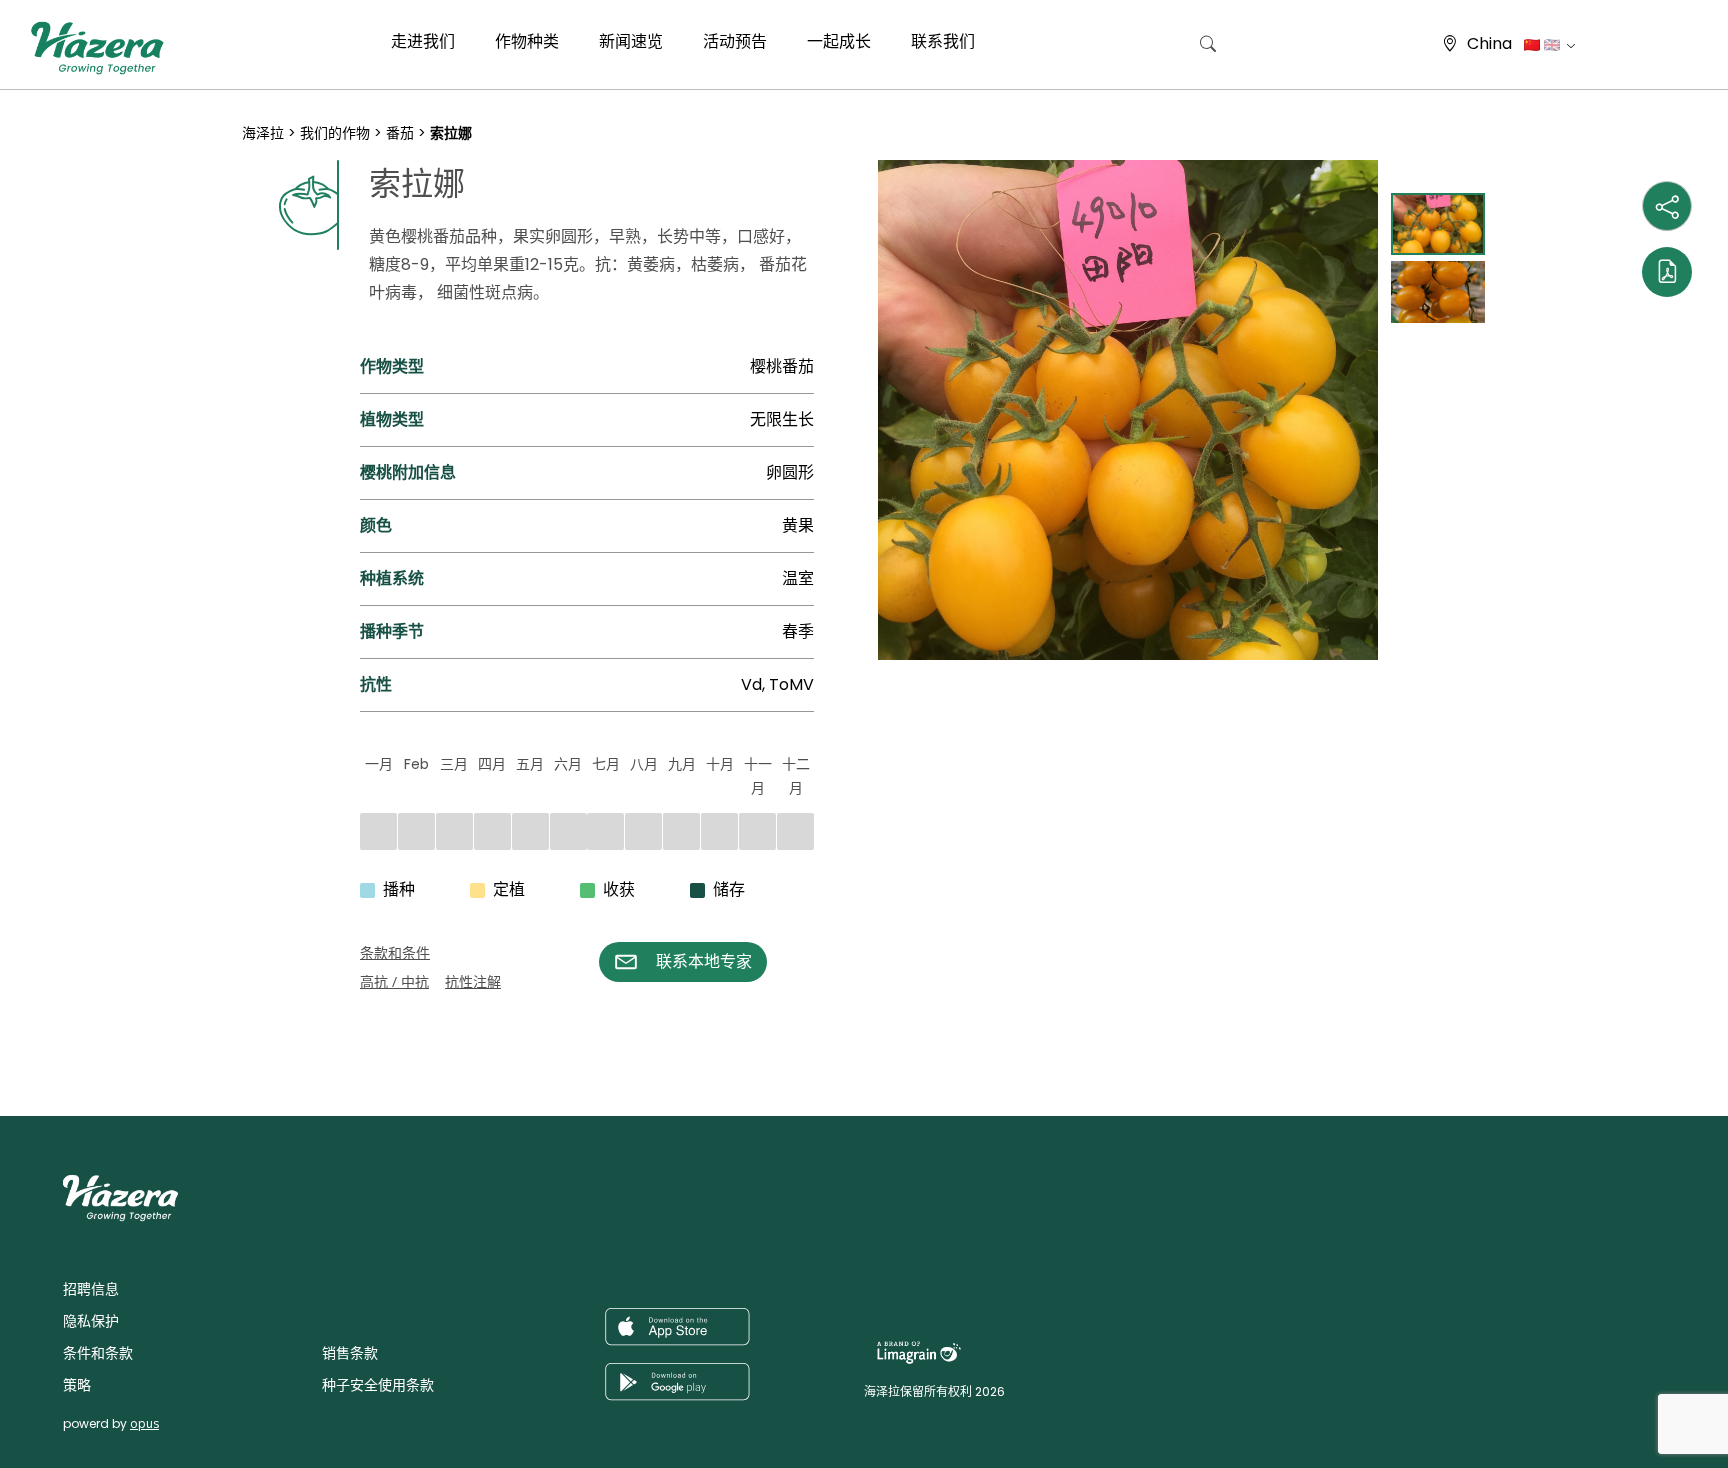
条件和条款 (98, 1353)
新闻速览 (631, 41)
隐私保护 (91, 1321)
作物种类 (527, 41)
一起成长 (839, 41)
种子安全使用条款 (378, 1385)
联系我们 (943, 41)
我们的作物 (335, 132)
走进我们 (423, 41)
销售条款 (350, 1353)
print (261, 1003)
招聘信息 (91, 1289)
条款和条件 (395, 952)
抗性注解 (473, 981)
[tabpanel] (1128, 410)
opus (144, 1423)
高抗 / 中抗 (394, 981)
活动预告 (735, 41)
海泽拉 (263, 132)
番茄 (400, 132)
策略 (77, 1385)
